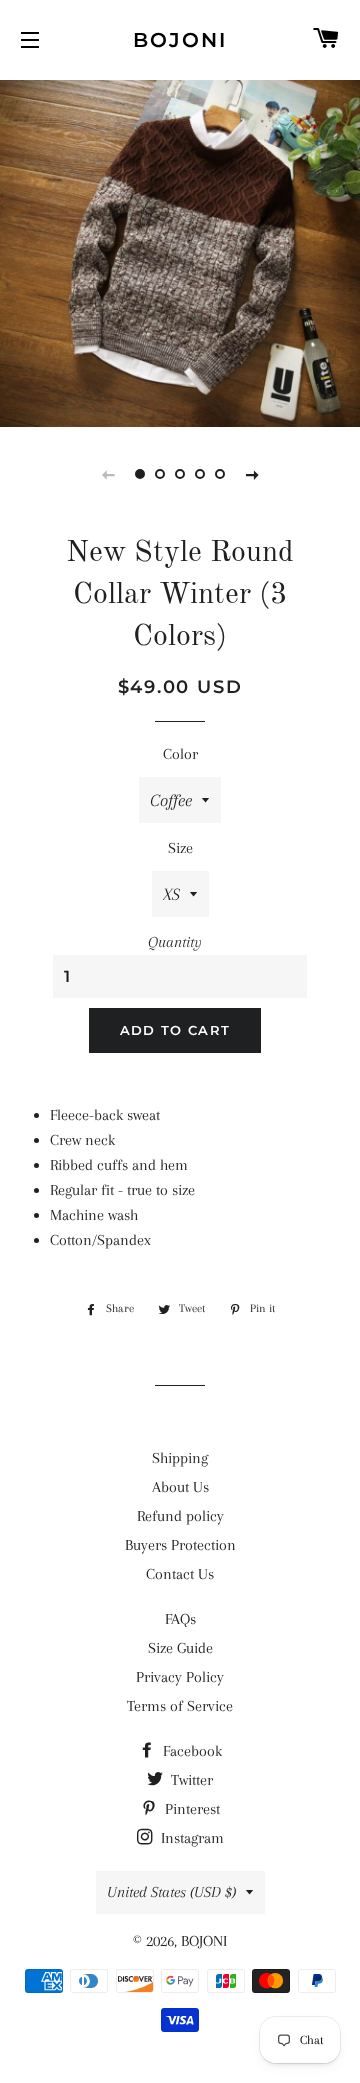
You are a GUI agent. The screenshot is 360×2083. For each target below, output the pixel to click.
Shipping (180, 1458)
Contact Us (180, 1574)
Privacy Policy (180, 1677)
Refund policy (180, 1516)
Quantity (175, 942)
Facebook (190, 1751)
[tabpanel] (180, 251)
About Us (180, 1487)
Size (180, 848)
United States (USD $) (171, 1892)
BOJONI (180, 40)
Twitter (190, 1780)
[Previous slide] (108, 474)
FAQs (180, 1619)
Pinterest (190, 1809)
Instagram (190, 1838)
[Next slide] (252, 474)
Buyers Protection (180, 1545)
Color (180, 754)
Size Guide (180, 1648)
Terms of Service (180, 1706)
